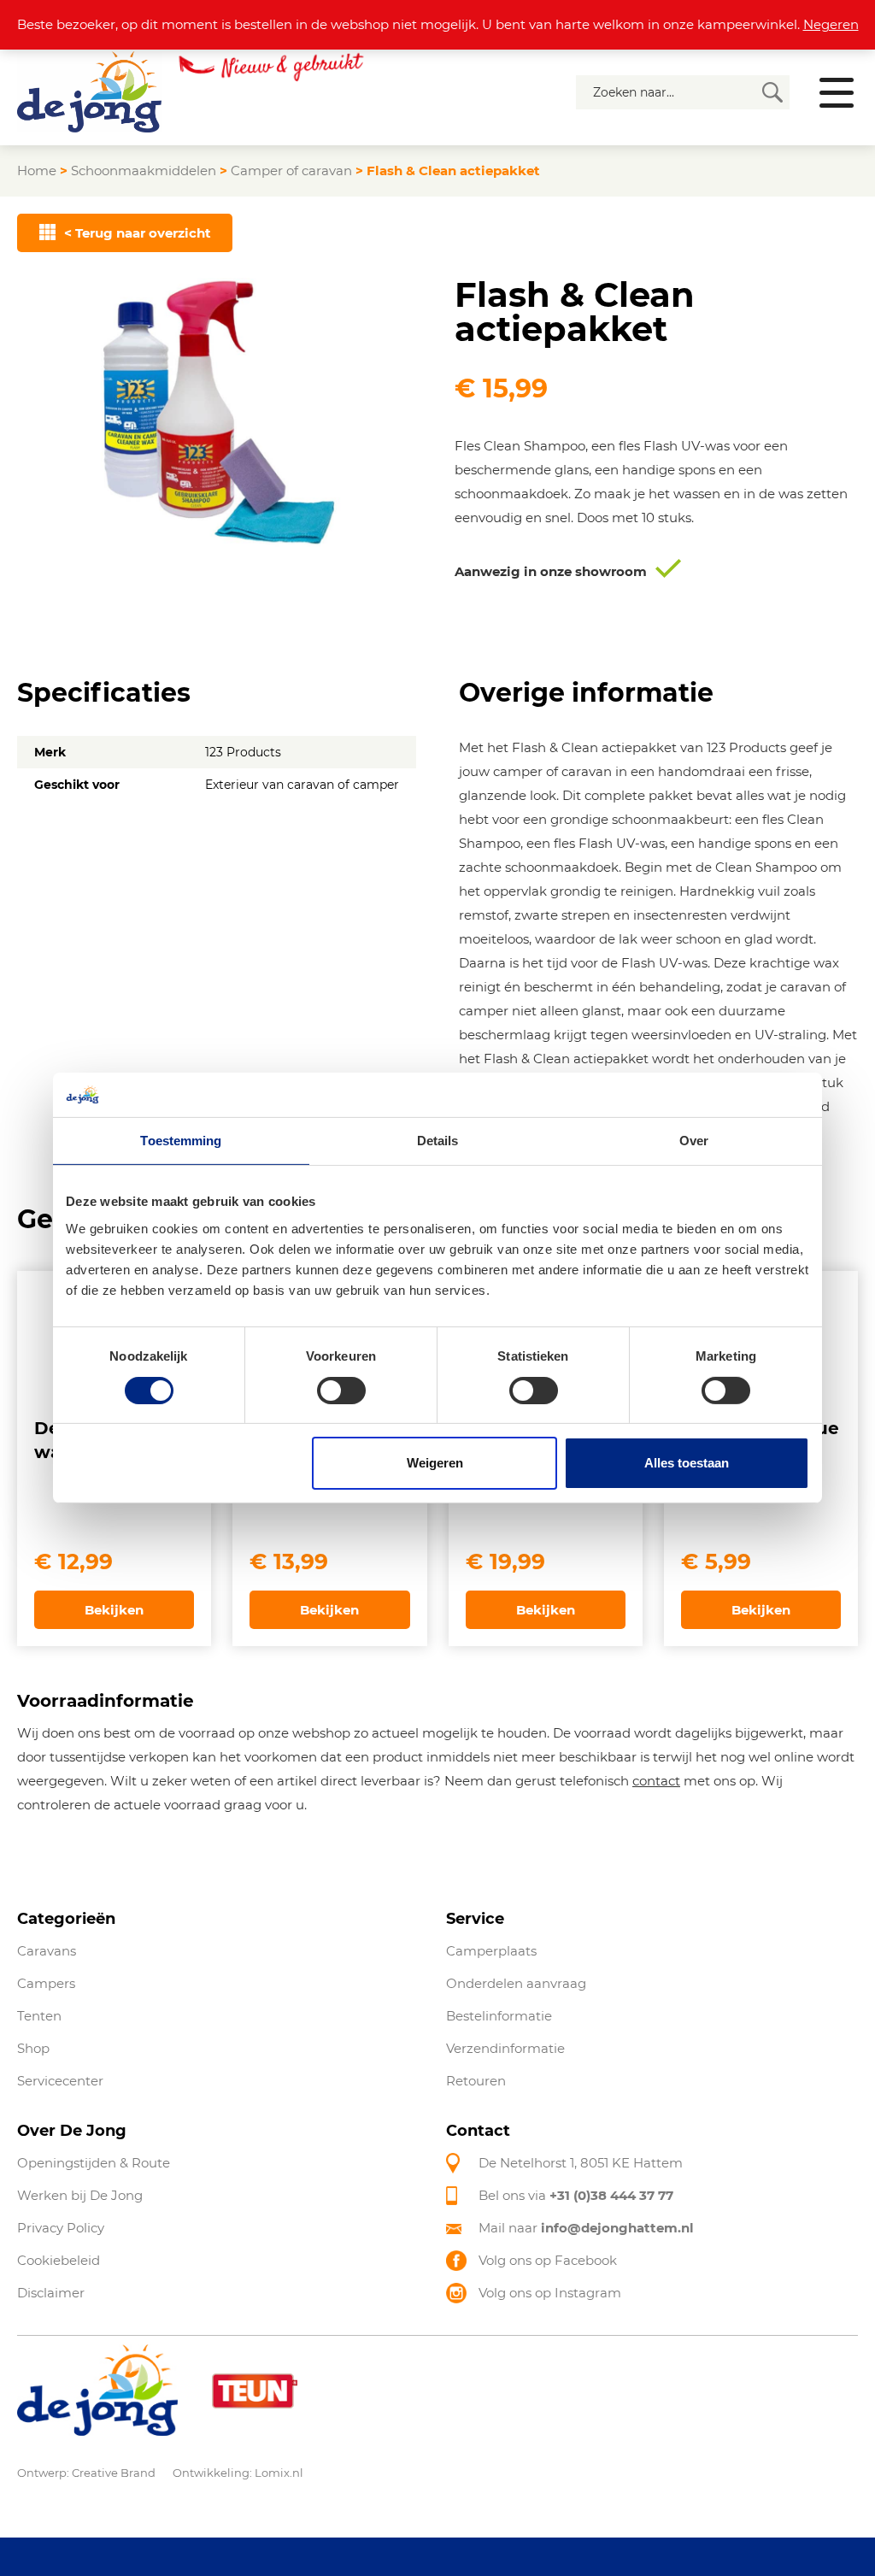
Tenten (39, 2016)
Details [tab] (438, 1141)
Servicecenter (60, 2081)
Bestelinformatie (499, 2016)
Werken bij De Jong (80, 2195)
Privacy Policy (61, 2228)
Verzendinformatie (505, 2048)
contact (656, 1781)
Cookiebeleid (59, 2260)
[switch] (341, 1391)
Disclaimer (51, 2293)
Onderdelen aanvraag (516, 1983)
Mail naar (586, 2228)
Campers (46, 1983)
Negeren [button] (831, 24)
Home (37, 171)
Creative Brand (114, 2472)
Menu (837, 92)
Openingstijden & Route (94, 2163)
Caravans (47, 1951)
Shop (33, 2048)
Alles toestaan (687, 1463)
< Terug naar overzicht (138, 233)
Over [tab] (694, 1141)
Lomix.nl (279, 2472)
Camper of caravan (291, 171)
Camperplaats (491, 1951)
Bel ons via (576, 2195)
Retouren (476, 2081)
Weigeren (435, 1463)
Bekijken (114, 1610)
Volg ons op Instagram (550, 2293)
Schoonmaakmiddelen (144, 171)
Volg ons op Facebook (548, 2260)
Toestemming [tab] (181, 1141)
